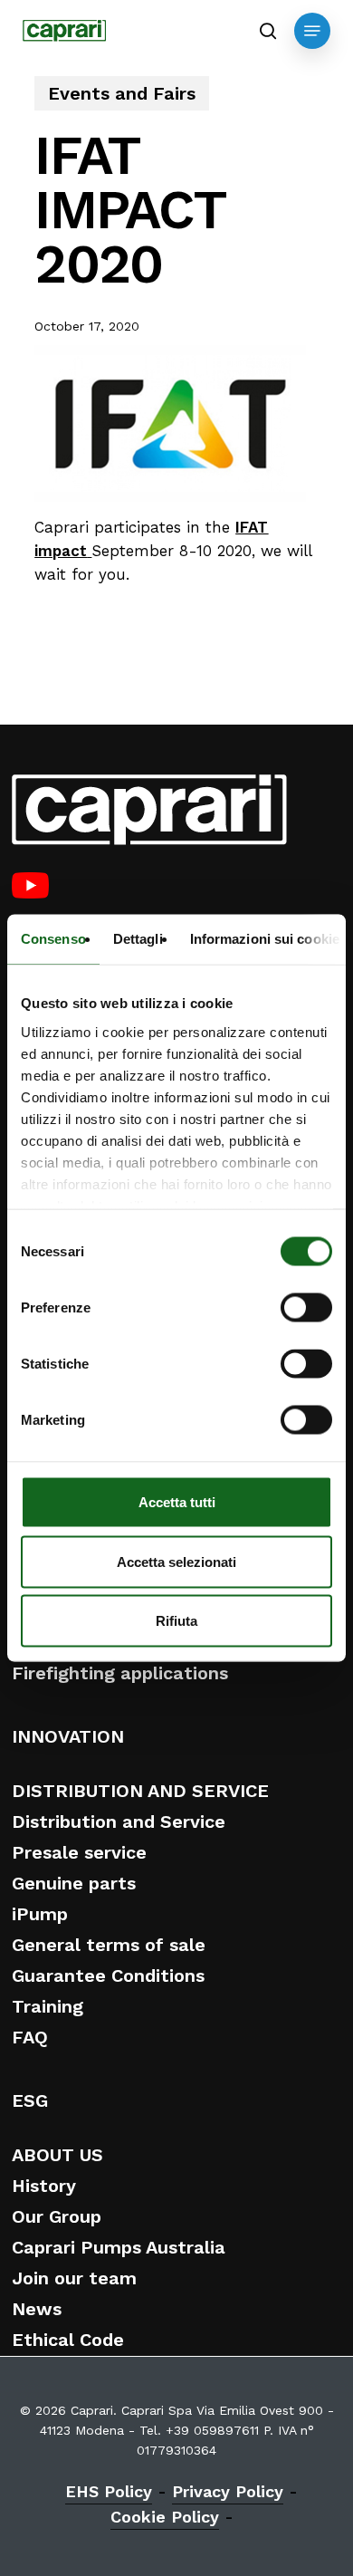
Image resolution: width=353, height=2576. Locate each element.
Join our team (74, 2278)
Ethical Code (68, 2340)
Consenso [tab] (53, 939)
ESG (30, 2100)
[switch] (306, 1308)
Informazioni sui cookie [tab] (265, 939)
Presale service (79, 1852)
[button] (312, 31)
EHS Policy (109, 2491)
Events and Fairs (122, 93)
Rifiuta (176, 1621)
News (37, 2309)
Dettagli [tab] (138, 939)
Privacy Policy (228, 2491)
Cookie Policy (165, 2517)
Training (48, 2006)
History (44, 2186)
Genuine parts (74, 1883)
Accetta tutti (177, 1502)
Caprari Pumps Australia (119, 2247)
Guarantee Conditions (108, 1975)
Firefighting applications (120, 1673)
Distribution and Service (119, 1821)
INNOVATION (68, 1736)
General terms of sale (109, 1945)
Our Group (57, 2216)
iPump (40, 1914)
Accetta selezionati (176, 1561)
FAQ (30, 2037)
